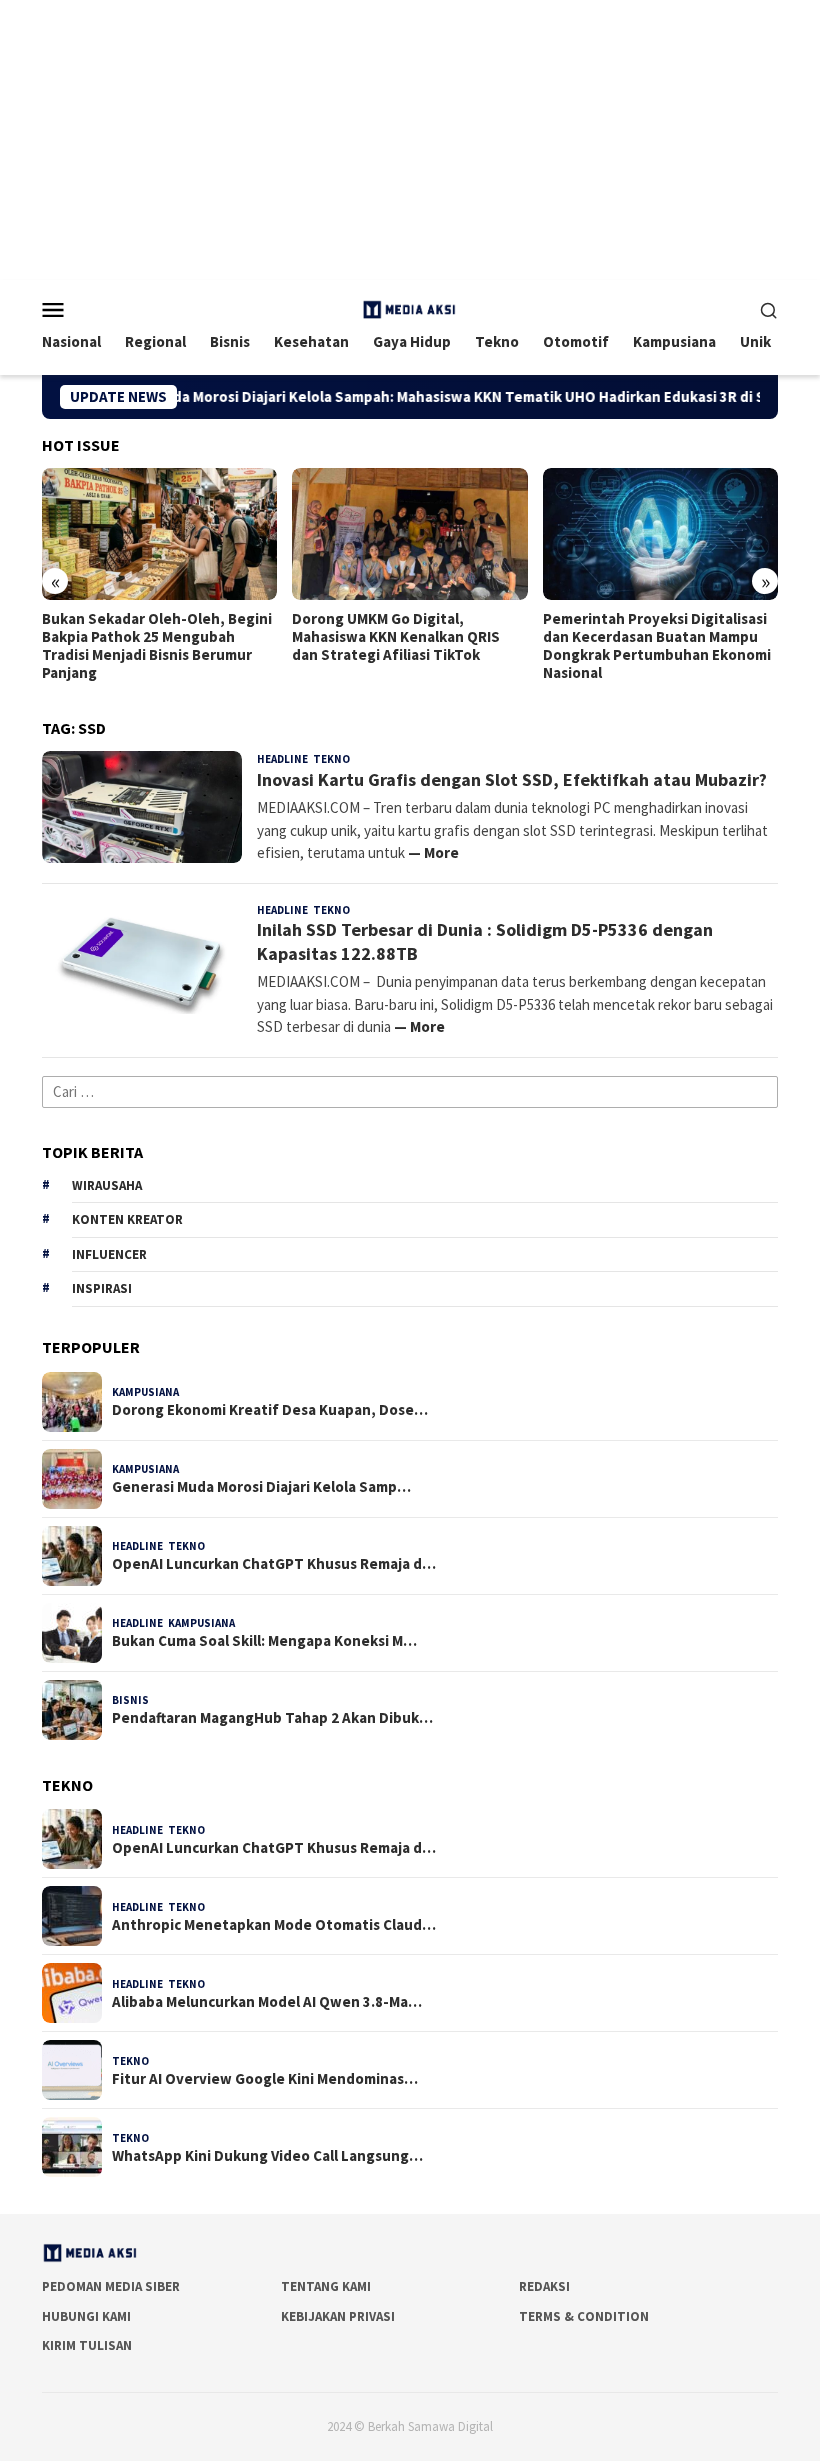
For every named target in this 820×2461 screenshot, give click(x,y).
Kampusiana (145, 1392)
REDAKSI (544, 2286)
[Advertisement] (410, 140)
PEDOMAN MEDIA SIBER (111, 2286)
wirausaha (107, 1185)
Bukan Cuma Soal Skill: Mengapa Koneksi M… (264, 1641)
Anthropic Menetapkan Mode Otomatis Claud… (274, 1925)
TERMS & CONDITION (584, 2316)
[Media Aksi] (410, 307)
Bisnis (130, 1700)
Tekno (331, 759)
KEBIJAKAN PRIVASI (338, 2316)
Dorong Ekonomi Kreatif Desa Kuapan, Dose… (270, 1410)
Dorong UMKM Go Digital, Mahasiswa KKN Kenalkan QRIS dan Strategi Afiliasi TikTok (165, 637)
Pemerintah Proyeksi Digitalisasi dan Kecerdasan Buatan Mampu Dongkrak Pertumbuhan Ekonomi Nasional (425, 646)
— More (433, 852)
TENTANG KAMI (326, 2286)
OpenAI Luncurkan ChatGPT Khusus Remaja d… (274, 1564)
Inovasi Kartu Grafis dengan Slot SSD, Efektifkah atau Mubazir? (512, 779)
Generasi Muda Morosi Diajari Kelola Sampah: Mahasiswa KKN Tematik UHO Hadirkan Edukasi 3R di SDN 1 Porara (410, 397)
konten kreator (127, 1219)
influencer (109, 1254)
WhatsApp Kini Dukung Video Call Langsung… (267, 2156)
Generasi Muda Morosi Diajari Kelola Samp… (261, 1487)
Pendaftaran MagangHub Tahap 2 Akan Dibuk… (272, 1718)
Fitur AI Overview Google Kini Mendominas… (265, 2079)
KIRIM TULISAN (87, 2345)
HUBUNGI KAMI (86, 2316)
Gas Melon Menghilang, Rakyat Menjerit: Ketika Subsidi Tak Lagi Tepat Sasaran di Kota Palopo (673, 637)
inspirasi (102, 1288)
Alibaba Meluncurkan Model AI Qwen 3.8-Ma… (267, 2002)
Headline (282, 759)
